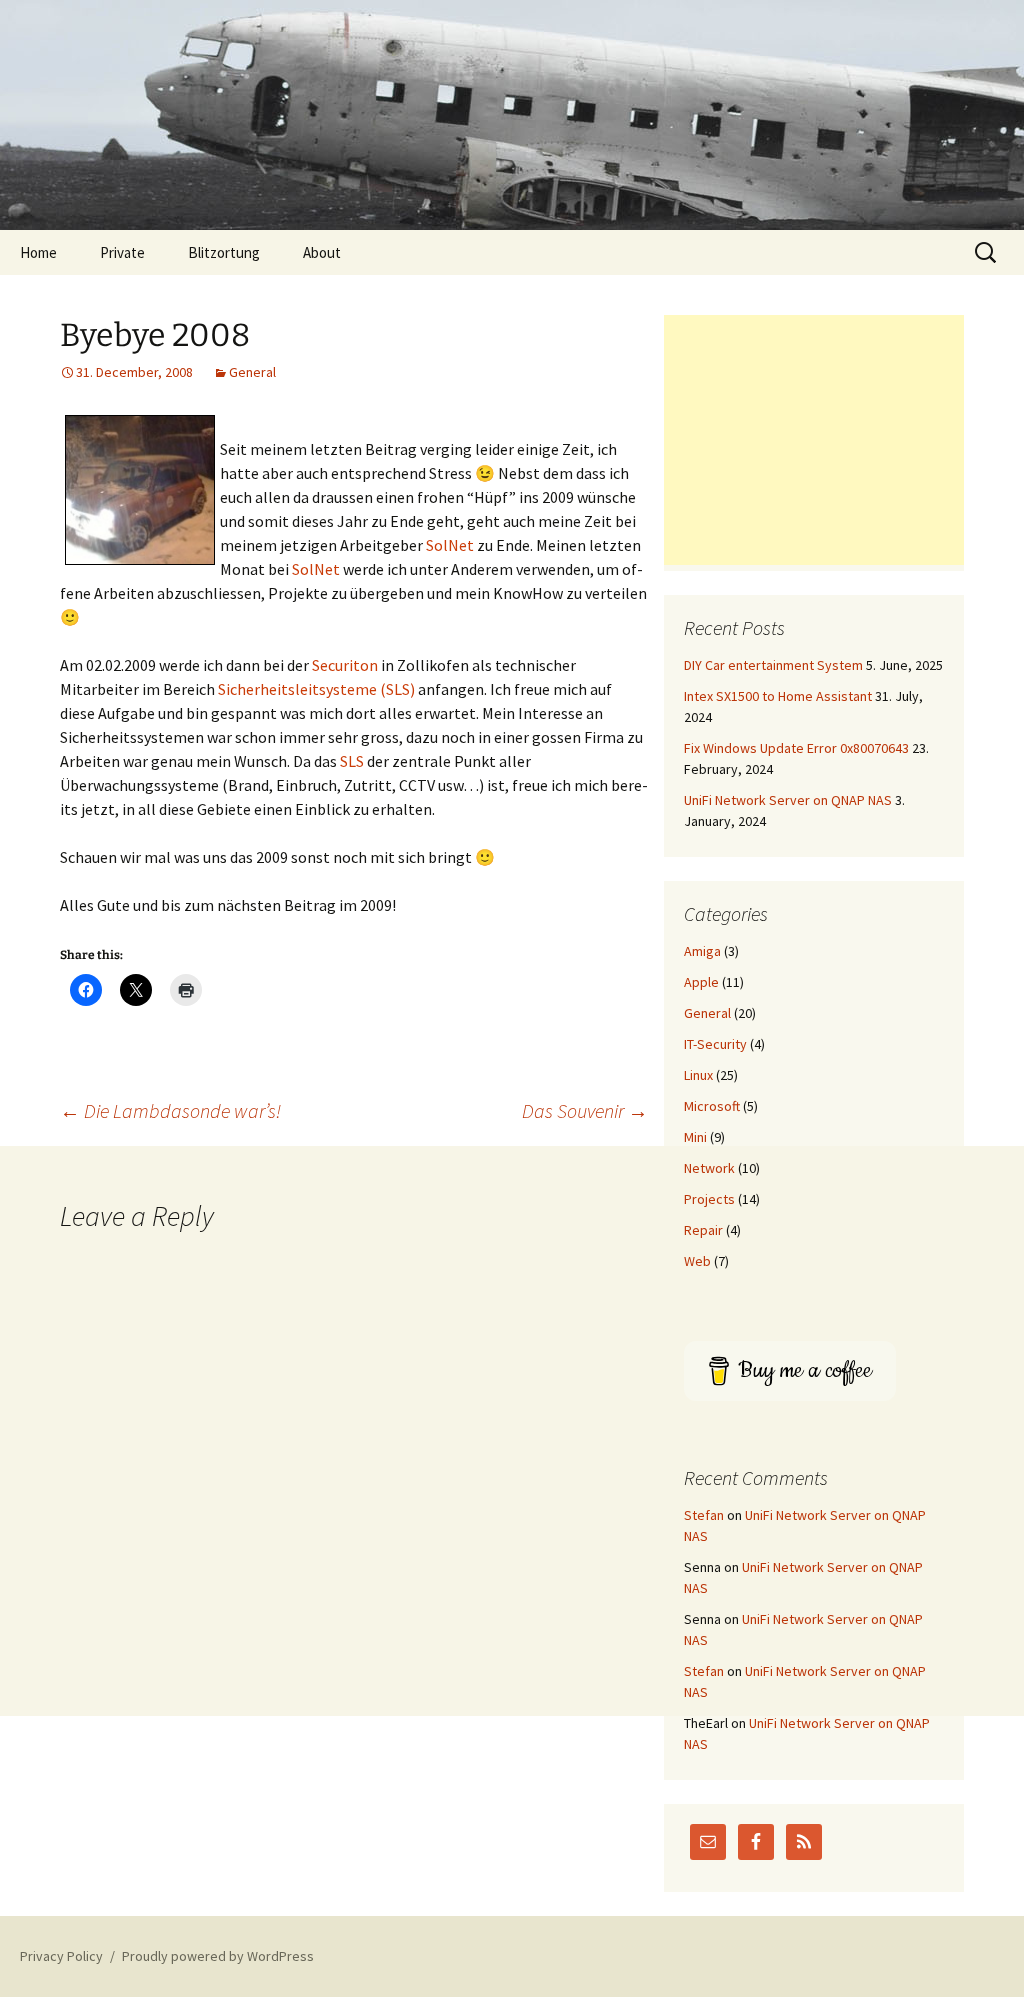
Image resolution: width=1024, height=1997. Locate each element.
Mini (695, 1137)
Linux (698, 1075)
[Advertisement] (814, 440)
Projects (709, 1199)
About (322, 252)
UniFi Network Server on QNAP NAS (788, 800)
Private (122, 252)
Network (709, 1168)
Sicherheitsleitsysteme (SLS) (316, 689)
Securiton (345, 665)
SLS (352, 761)
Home (38, 252)
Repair (703, 1230)
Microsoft (712, 1106)
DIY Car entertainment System (773, 665)
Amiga (702, 951)
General (252, 372)
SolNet (450, 545)
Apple (701, 982)
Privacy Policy (61, 1956)
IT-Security (715, 1044)
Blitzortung (224, 252)
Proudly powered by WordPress (218, 1956)
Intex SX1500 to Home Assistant (778, 696)
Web (697, 1261)
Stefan (704, 1515)
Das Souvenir (585, 1110)
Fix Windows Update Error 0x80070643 (796, 748)
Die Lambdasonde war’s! (170, 1110)
